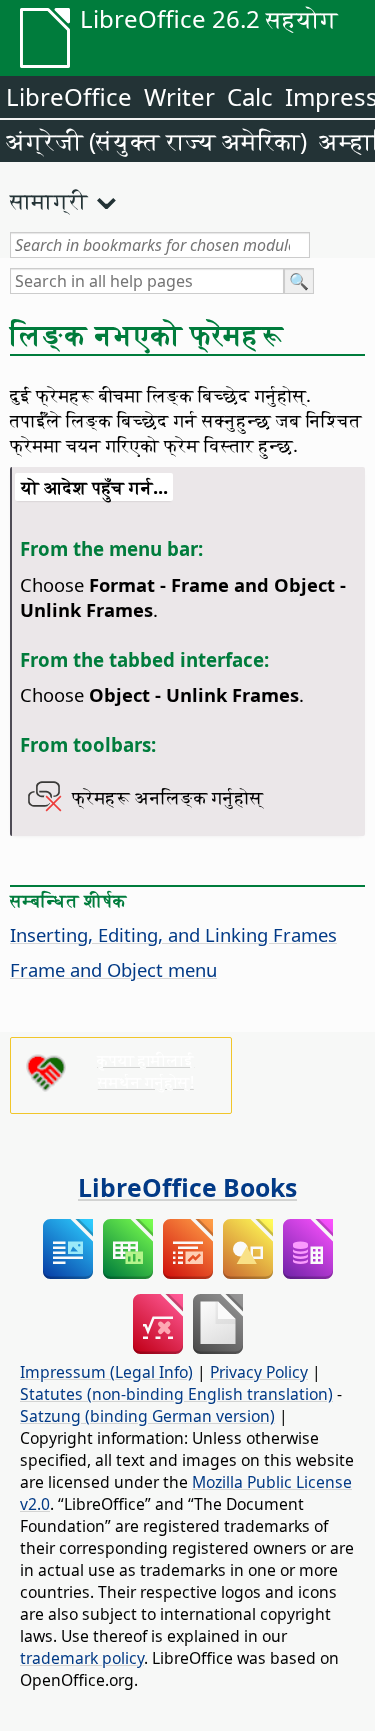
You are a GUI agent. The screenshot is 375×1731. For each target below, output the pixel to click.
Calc (250, 96)
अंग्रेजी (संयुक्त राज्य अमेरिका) (156, 140)
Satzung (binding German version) (147, 1416)
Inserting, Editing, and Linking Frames (173, 934)
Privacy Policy (259, 1372)
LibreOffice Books (187, 1187)
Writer (179, 96)
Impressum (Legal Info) (106, 1372)
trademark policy (82, 1658)
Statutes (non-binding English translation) (176, 1394)
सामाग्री (49, 200)
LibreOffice (69, 96)
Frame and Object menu (113, 969)
